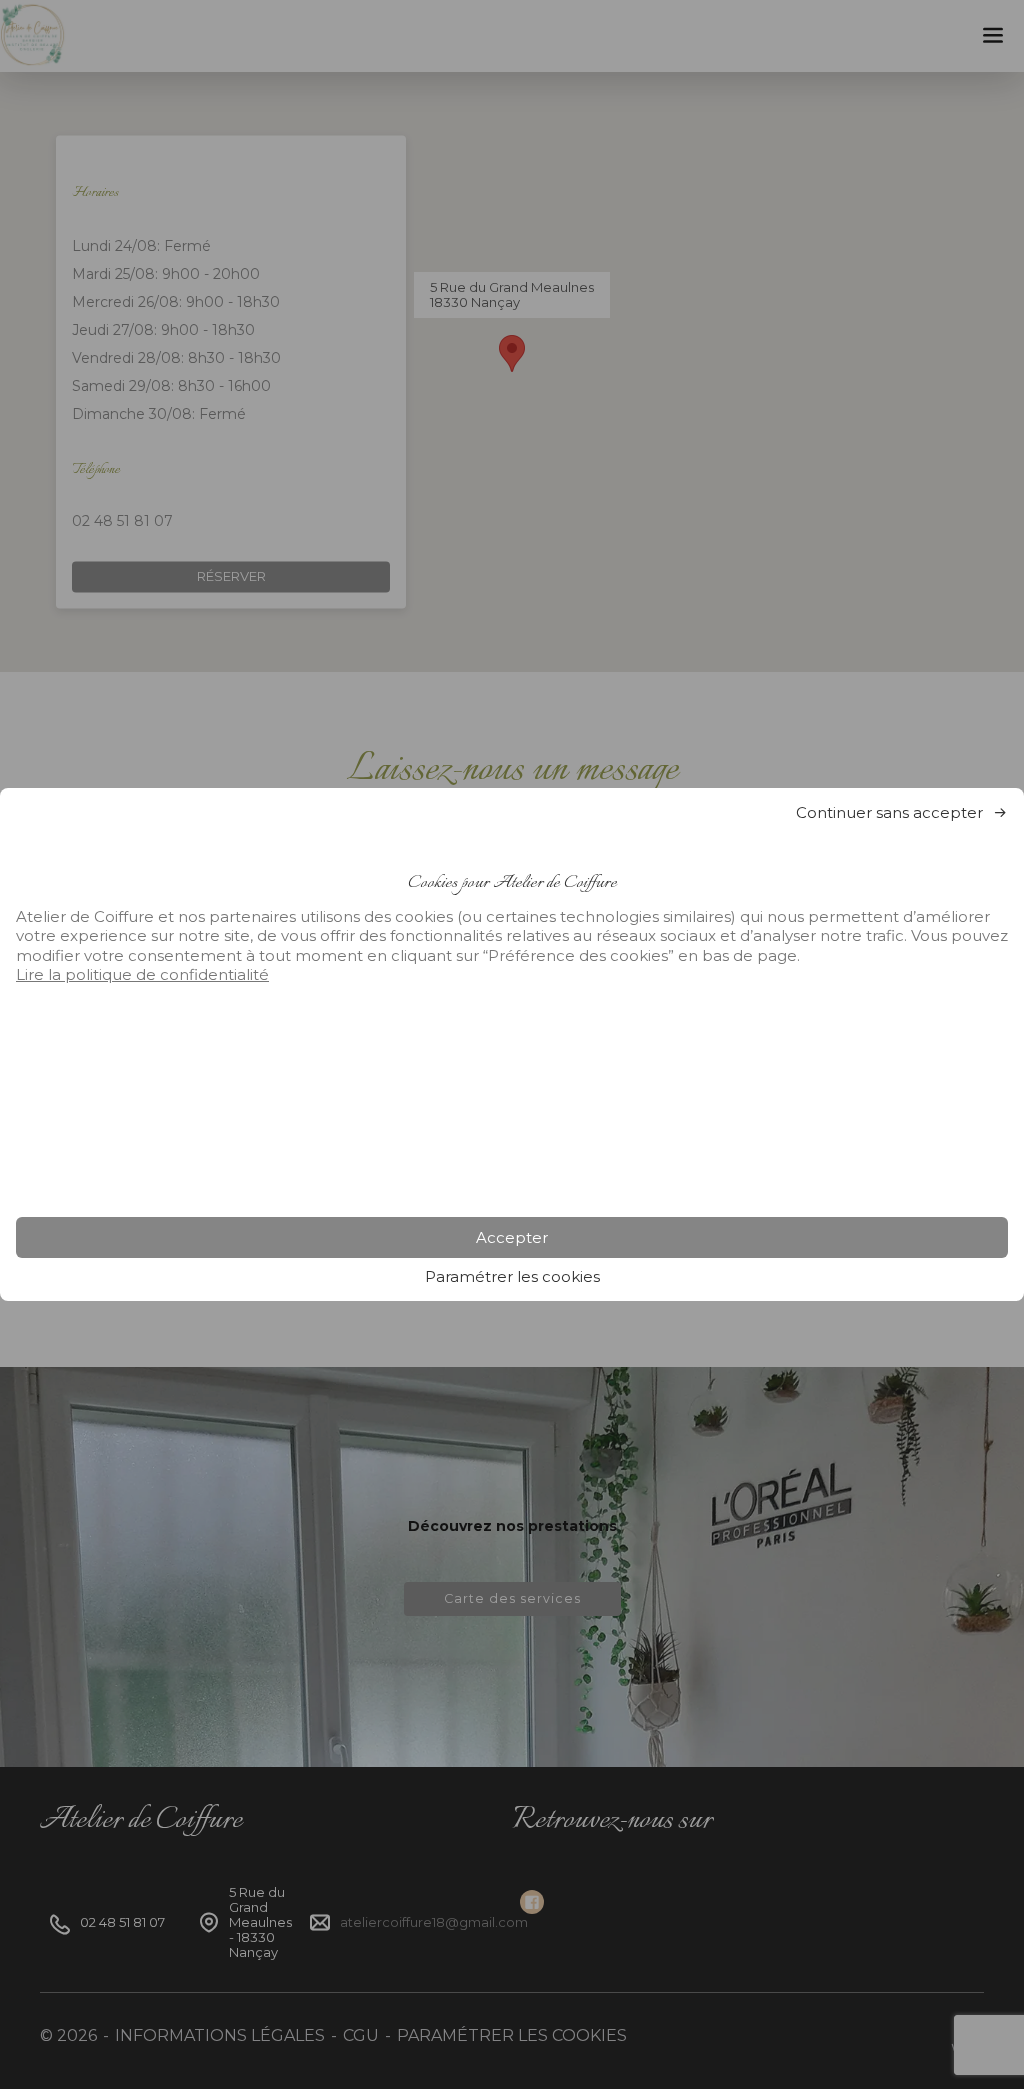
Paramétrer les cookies (512, 1276)
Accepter (512, 1237)
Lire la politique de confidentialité (142, 974)
